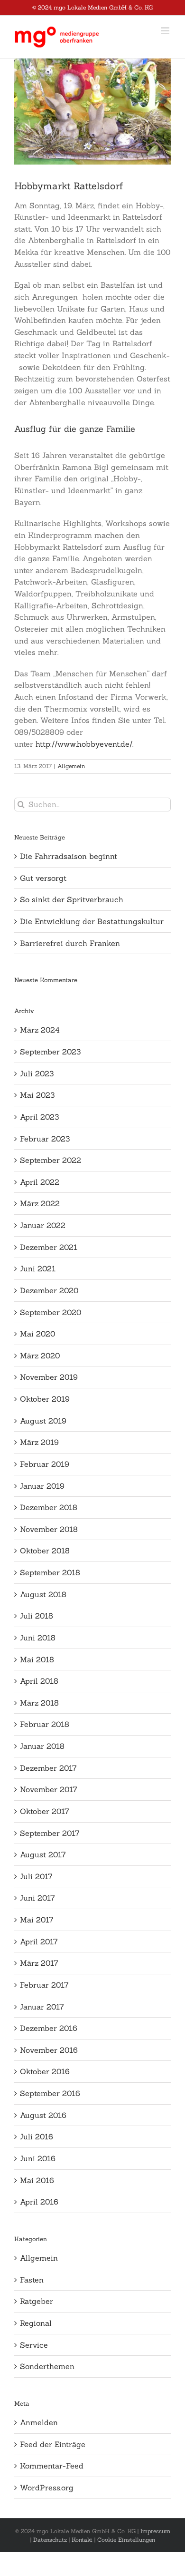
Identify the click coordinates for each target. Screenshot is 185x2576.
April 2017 (39, 1942)
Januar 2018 (42, 1746)
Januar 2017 (42, 2007)
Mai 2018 (37, 1659)
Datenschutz (50, 2540)
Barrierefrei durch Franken (70, 943)
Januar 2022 (43, 1225)
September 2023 (50, 1052)
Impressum (155, 2531)
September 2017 (50, 1833)
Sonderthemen (47, 2366)
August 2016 (43, 2115)
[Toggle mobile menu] (166, 31)
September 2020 (51, 1312)
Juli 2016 (37, 2137)
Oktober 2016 (45, 2071)
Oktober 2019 (45, 1399)
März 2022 (40, 1203)
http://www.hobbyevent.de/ (84, 744)
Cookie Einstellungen (126, 2540)
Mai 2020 (37, 1334)
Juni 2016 (38, 2158)
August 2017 (43, 1854)
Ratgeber (37, 2301)
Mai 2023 (37, 1095)
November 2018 (49, 1529)
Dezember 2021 (49, 1247)
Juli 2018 (37, 1616)
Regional (36, 2323)
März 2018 (39, 1703)
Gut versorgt (43, 878)
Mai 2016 (37, 2180)
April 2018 (39, 1681)
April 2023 (39, 1117)
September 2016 (50, 2093)
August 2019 (43, 1421)
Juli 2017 (36, 1876)
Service (34, 2345)
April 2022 (40, 1182)
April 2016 (39, 2202)
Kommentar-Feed (52, 2466)
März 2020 (40, 1356)
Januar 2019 (42, 1486)
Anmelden (39, 2422)
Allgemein (71, 766)
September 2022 (51, 1160)
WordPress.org (47, 2488)
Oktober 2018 (45, 1551)
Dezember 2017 (48, 1768)
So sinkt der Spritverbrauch (72, 899)
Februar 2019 (45, 1464)
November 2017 (49, 1789)
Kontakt (82, 2540)
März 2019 (39, 1442)
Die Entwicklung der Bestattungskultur (92, 921)
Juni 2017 (37, 1898)
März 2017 (39, 1963)
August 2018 (43, 1594)
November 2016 (49, 2050)
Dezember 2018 (49, 1507)
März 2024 (40, 1030)
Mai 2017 (37, 1920)
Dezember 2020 (49, 1290)
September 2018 (50, 1572)
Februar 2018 (45, 1724)
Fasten (32, 2280)
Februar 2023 (45, 1139)
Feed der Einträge (53, 2444)
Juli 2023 (37, 1073)
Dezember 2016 (49, 2028)
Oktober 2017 (45, 1811)
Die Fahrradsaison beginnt (69, 856)
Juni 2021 (38, 1268)
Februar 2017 (44, 1985)
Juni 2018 (38, 1638)
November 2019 (49, 1377)
